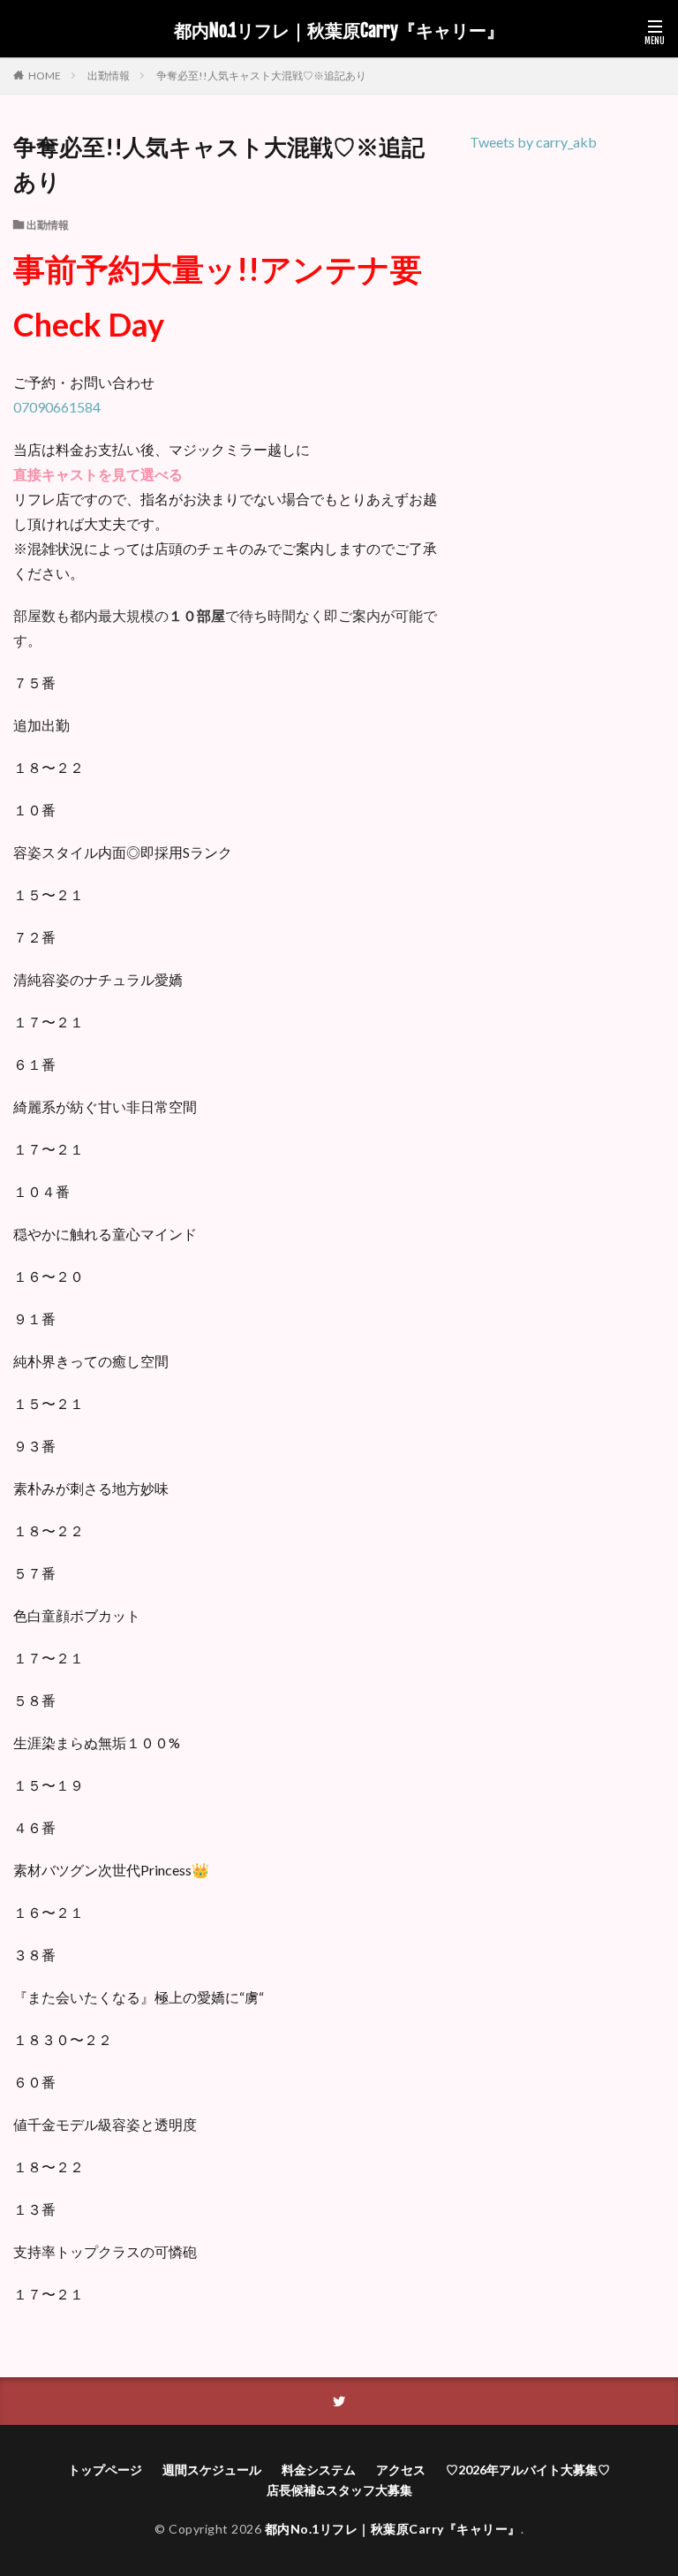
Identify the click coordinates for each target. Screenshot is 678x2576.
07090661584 (57, 407)
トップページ (105, 2470)
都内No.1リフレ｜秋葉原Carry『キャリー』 (339, 31)
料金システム (319, 2470)
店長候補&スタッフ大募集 (339, 2490)
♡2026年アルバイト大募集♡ (528, 2470)
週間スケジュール (212, 2470)
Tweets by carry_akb (533, 142)
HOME (45, 75)
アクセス (401, 2470)
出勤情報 (109, 76)
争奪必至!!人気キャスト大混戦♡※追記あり (261, 76)
